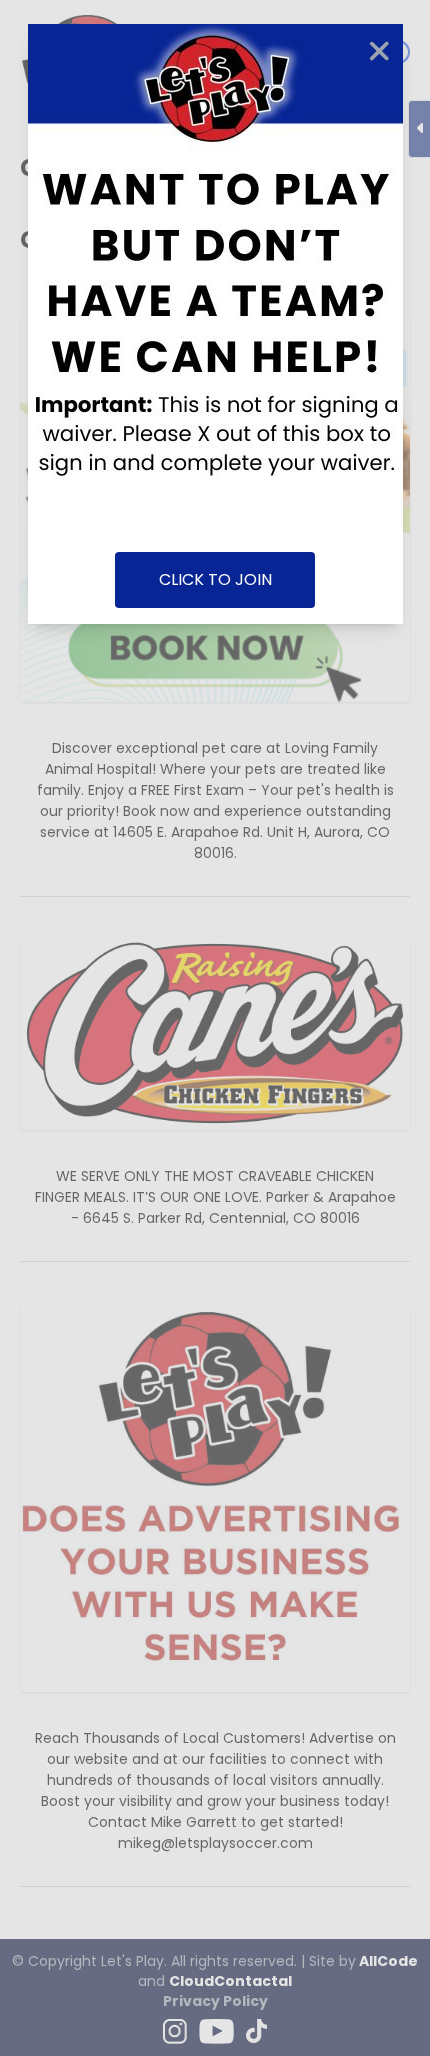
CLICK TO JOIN (215, 579)
